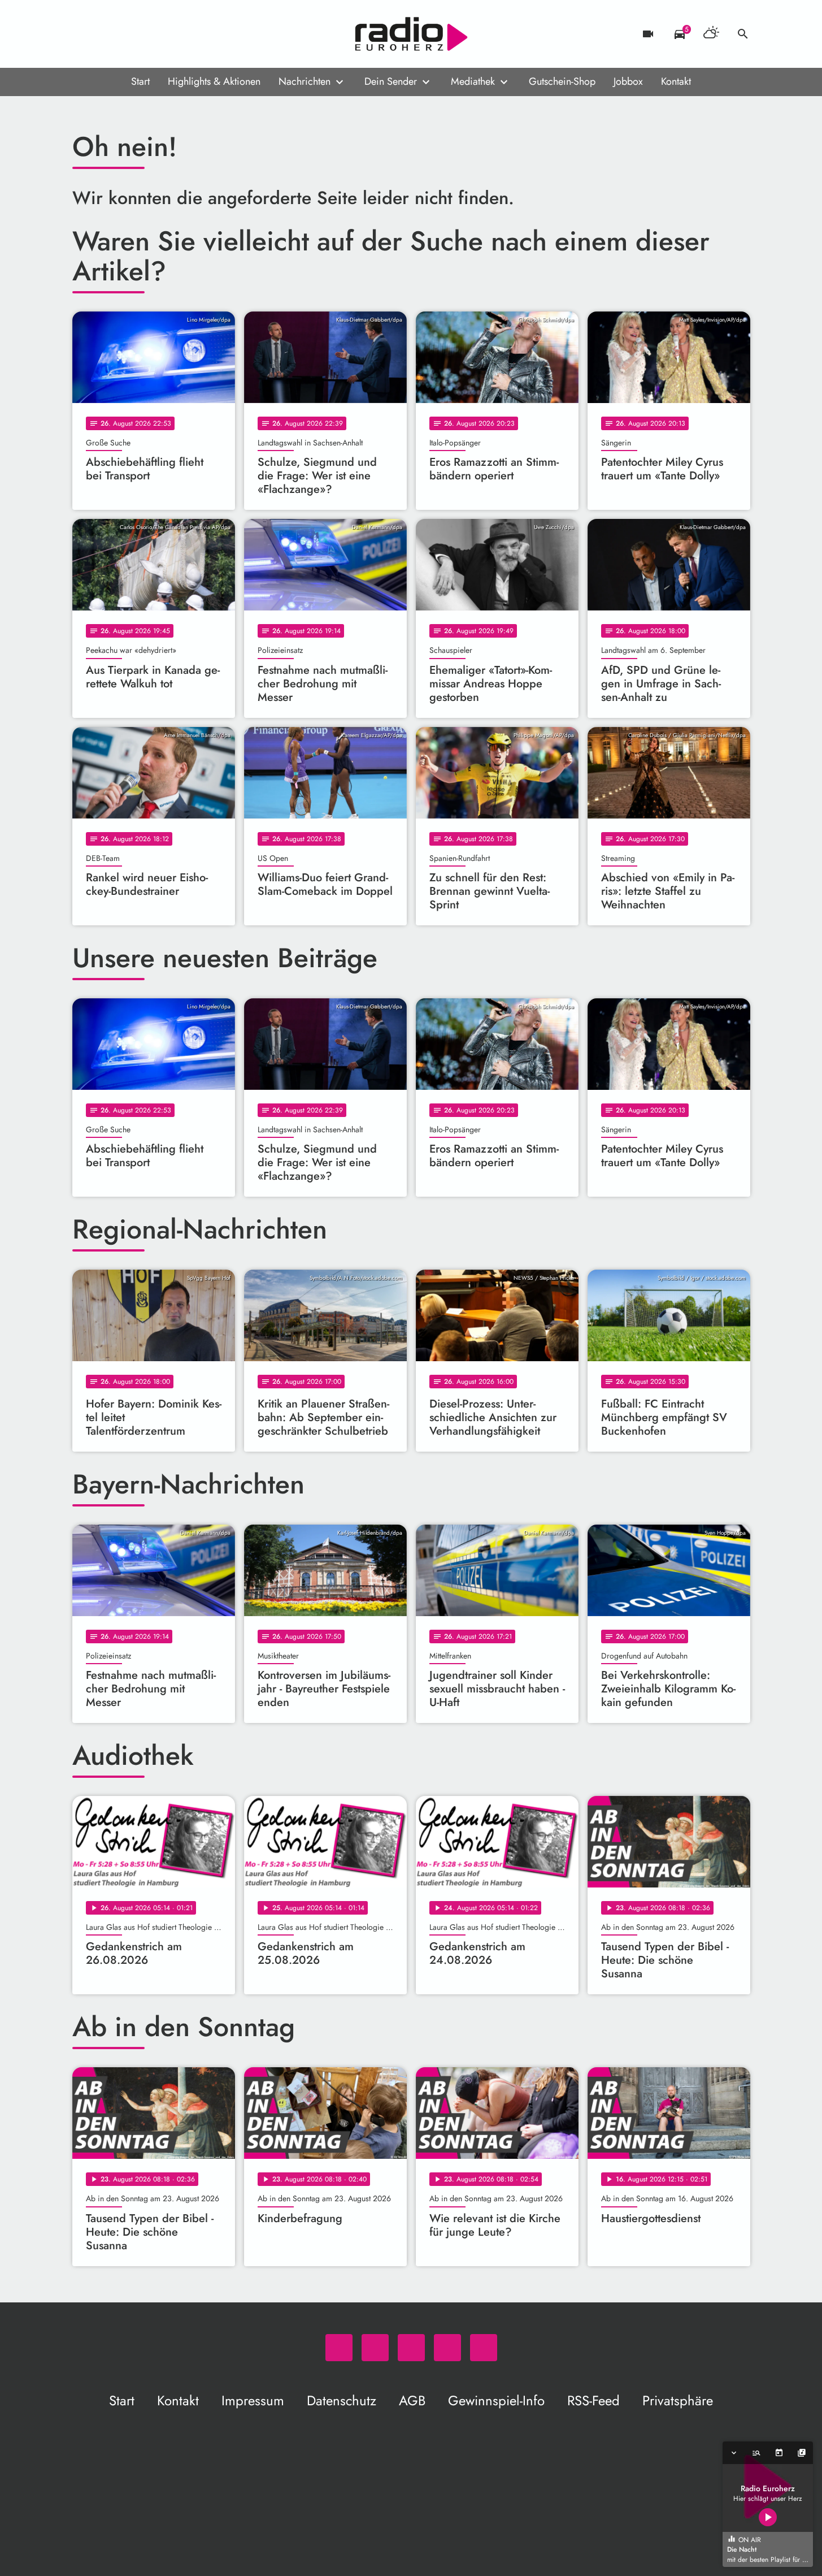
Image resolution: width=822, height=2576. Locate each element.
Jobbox (628, 81)
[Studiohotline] (174, 34)
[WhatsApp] (84, 34)
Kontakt (676, 81)
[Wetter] (711, 34)
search (743, 34)
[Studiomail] (151, 34)
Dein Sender (391, 81)
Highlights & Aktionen (214, 81)
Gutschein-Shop (562, 81)
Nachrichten (305, 81)
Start (140, 81)
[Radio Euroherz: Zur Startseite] (411, 34)
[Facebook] (106, 34)
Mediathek (473, 81)
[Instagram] (129, 34)
